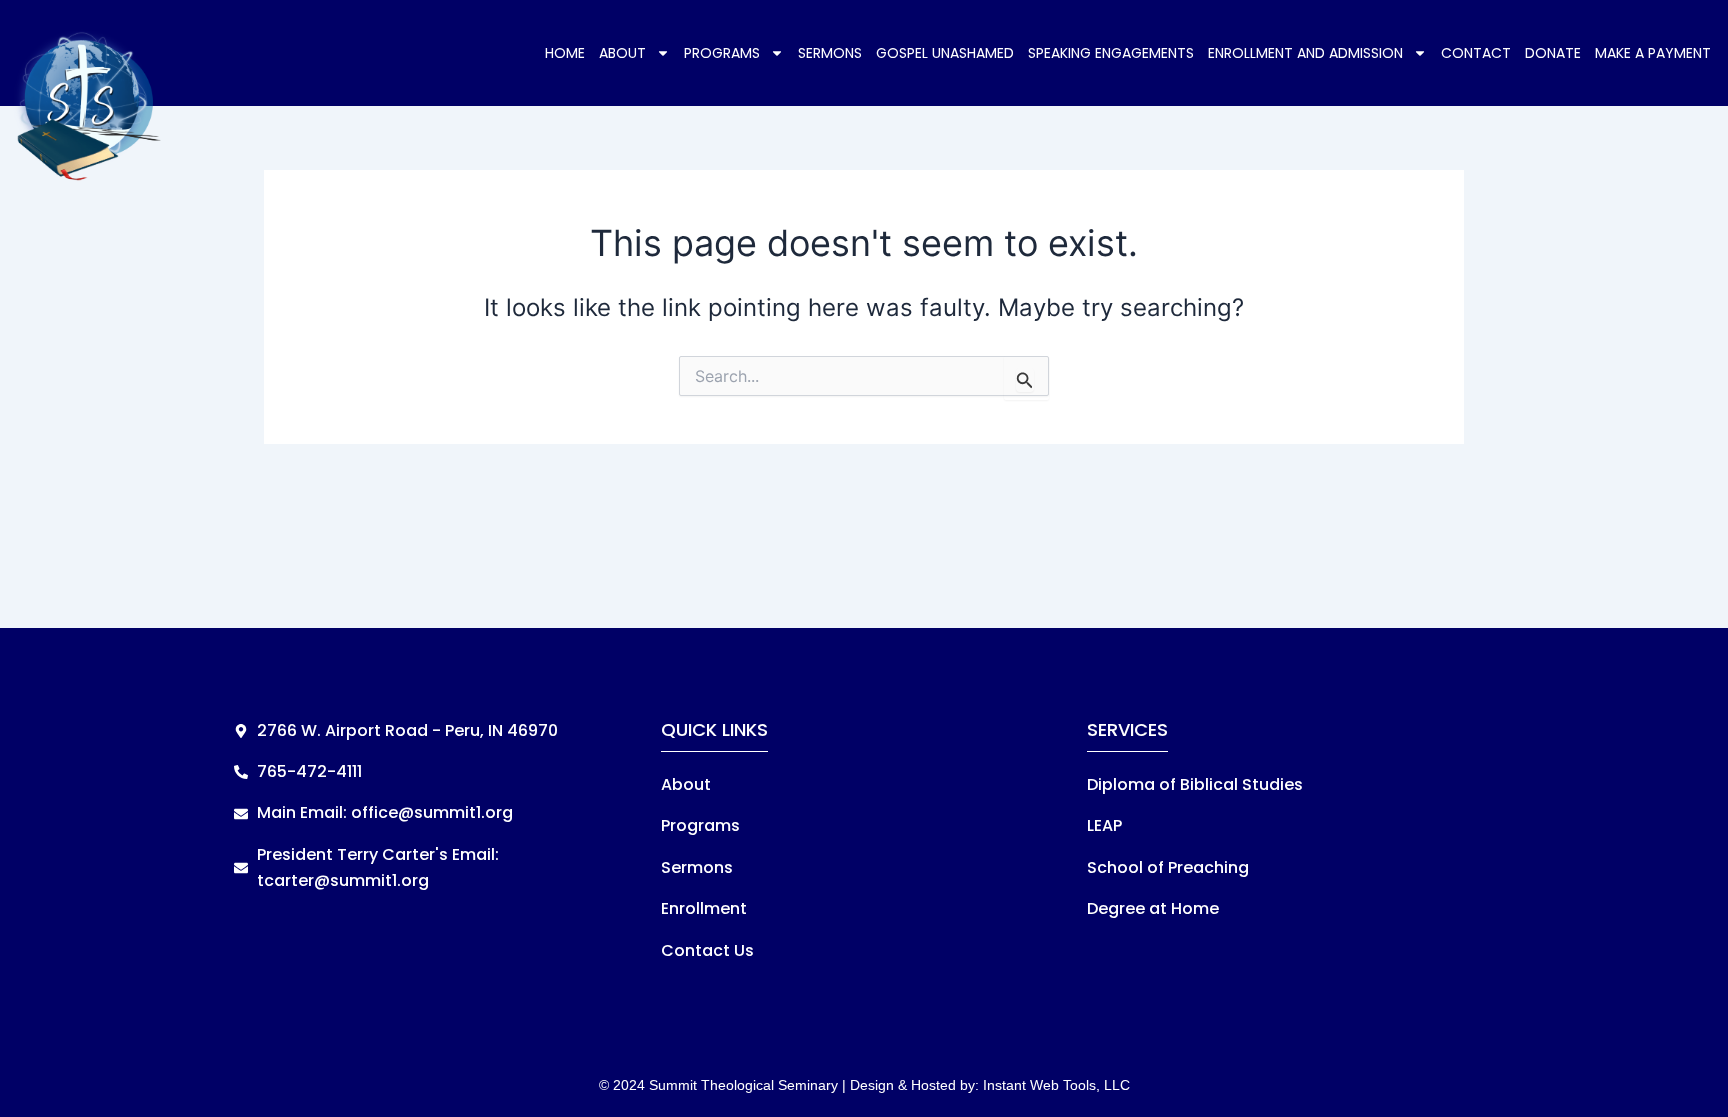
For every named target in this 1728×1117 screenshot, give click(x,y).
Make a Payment (1653, 53)
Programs (722, 53)
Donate (1553, 53)
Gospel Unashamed (945, 53)
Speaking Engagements (1111, 53)
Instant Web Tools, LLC (1056, 1085)
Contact (1476, 53)
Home (565, 53)
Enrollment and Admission (1305, 53)
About (622, 53)
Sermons (830, 53)
